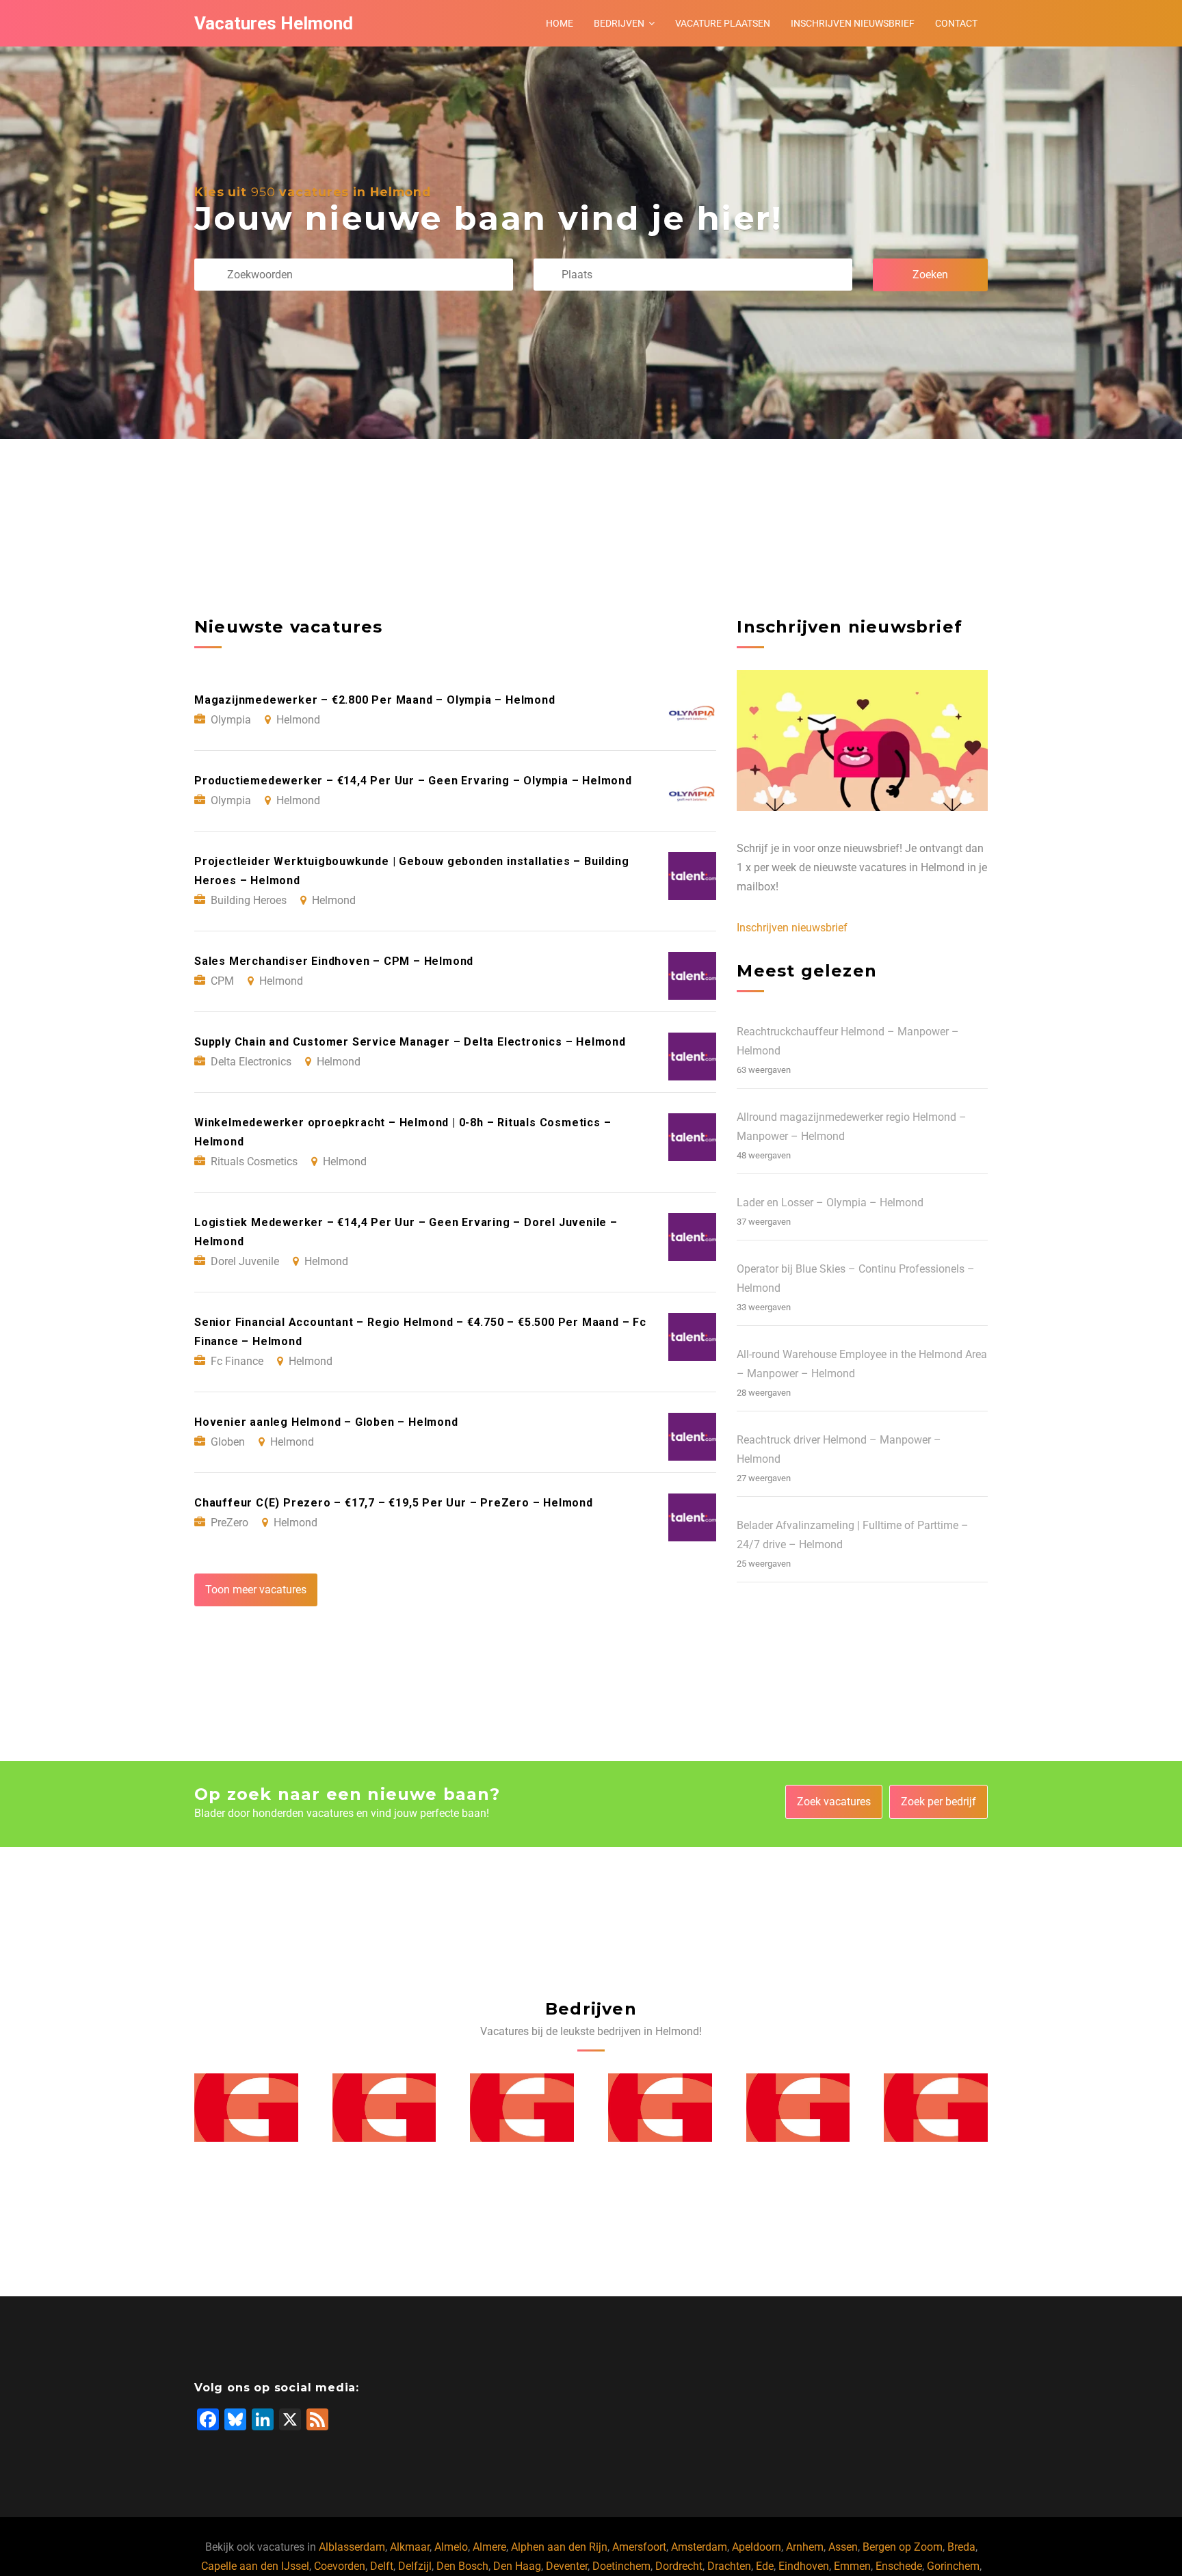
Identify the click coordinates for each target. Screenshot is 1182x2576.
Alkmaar (410, 2547)
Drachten (729, 2566)
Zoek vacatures (834, 1802)
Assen (843, 2547)
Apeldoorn (757, 2547)
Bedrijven (619, 23)
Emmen (852, 2566)
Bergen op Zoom (903, 2547)
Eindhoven (804, 2566)
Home (560, 23)
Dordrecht (679, 2566)
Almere (489, 2547)
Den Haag (517, 2566)
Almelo (451, 2547)
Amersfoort (639, 2547)
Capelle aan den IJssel (255, 2566)
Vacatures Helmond (274, 23)
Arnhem (805, 2547)
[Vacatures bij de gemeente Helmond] (246, 2108)
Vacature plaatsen (723, 23)
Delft (382, 2566)
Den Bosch (462, 2566)
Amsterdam (699, 2547)
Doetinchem (621, 2566)
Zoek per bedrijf (938, 1802)
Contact (956, 23)
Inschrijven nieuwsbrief (853, 23)
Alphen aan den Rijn (559, 2547)
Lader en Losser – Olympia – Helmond (830, 1203)
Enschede (899, 2566)
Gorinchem (953, 2566)
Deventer (567, 2566)
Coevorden (340, 2566)
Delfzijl (415, 2566)
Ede (765, 2566)
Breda (961, 2547)
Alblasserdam (352, 2547)
